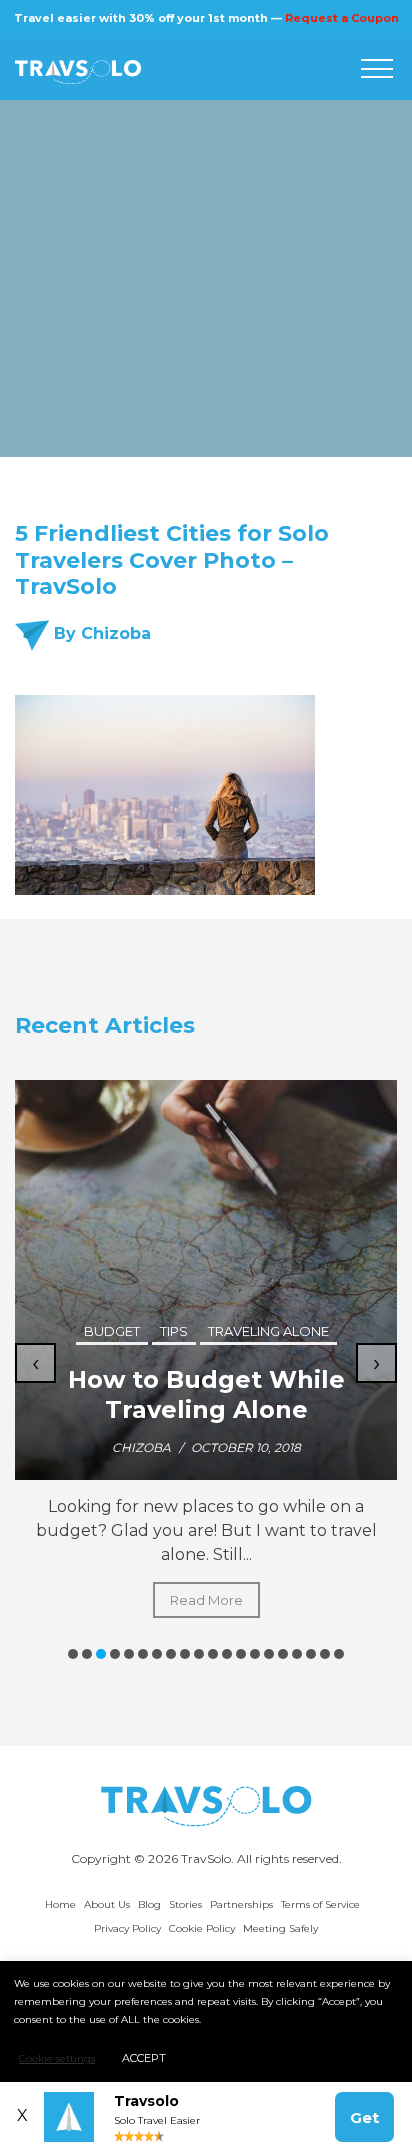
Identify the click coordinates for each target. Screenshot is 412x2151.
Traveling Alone (268, 1331)
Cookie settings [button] (57, 2058)
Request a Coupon (342, 18)
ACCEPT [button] (144, 2058)
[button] (73, 1654)
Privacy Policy (127, 1928)
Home (60, 1904)
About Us (107, 1904)
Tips (174, 1331)
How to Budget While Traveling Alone (206, 1394)
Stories (185, 1904)
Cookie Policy (202, 1928)
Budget (112, 1331)
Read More (206, 1600)
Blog (149, 1904)
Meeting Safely (280, 1928)
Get (364, 2117)
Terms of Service (320, 1904)
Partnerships (241, 1904)
